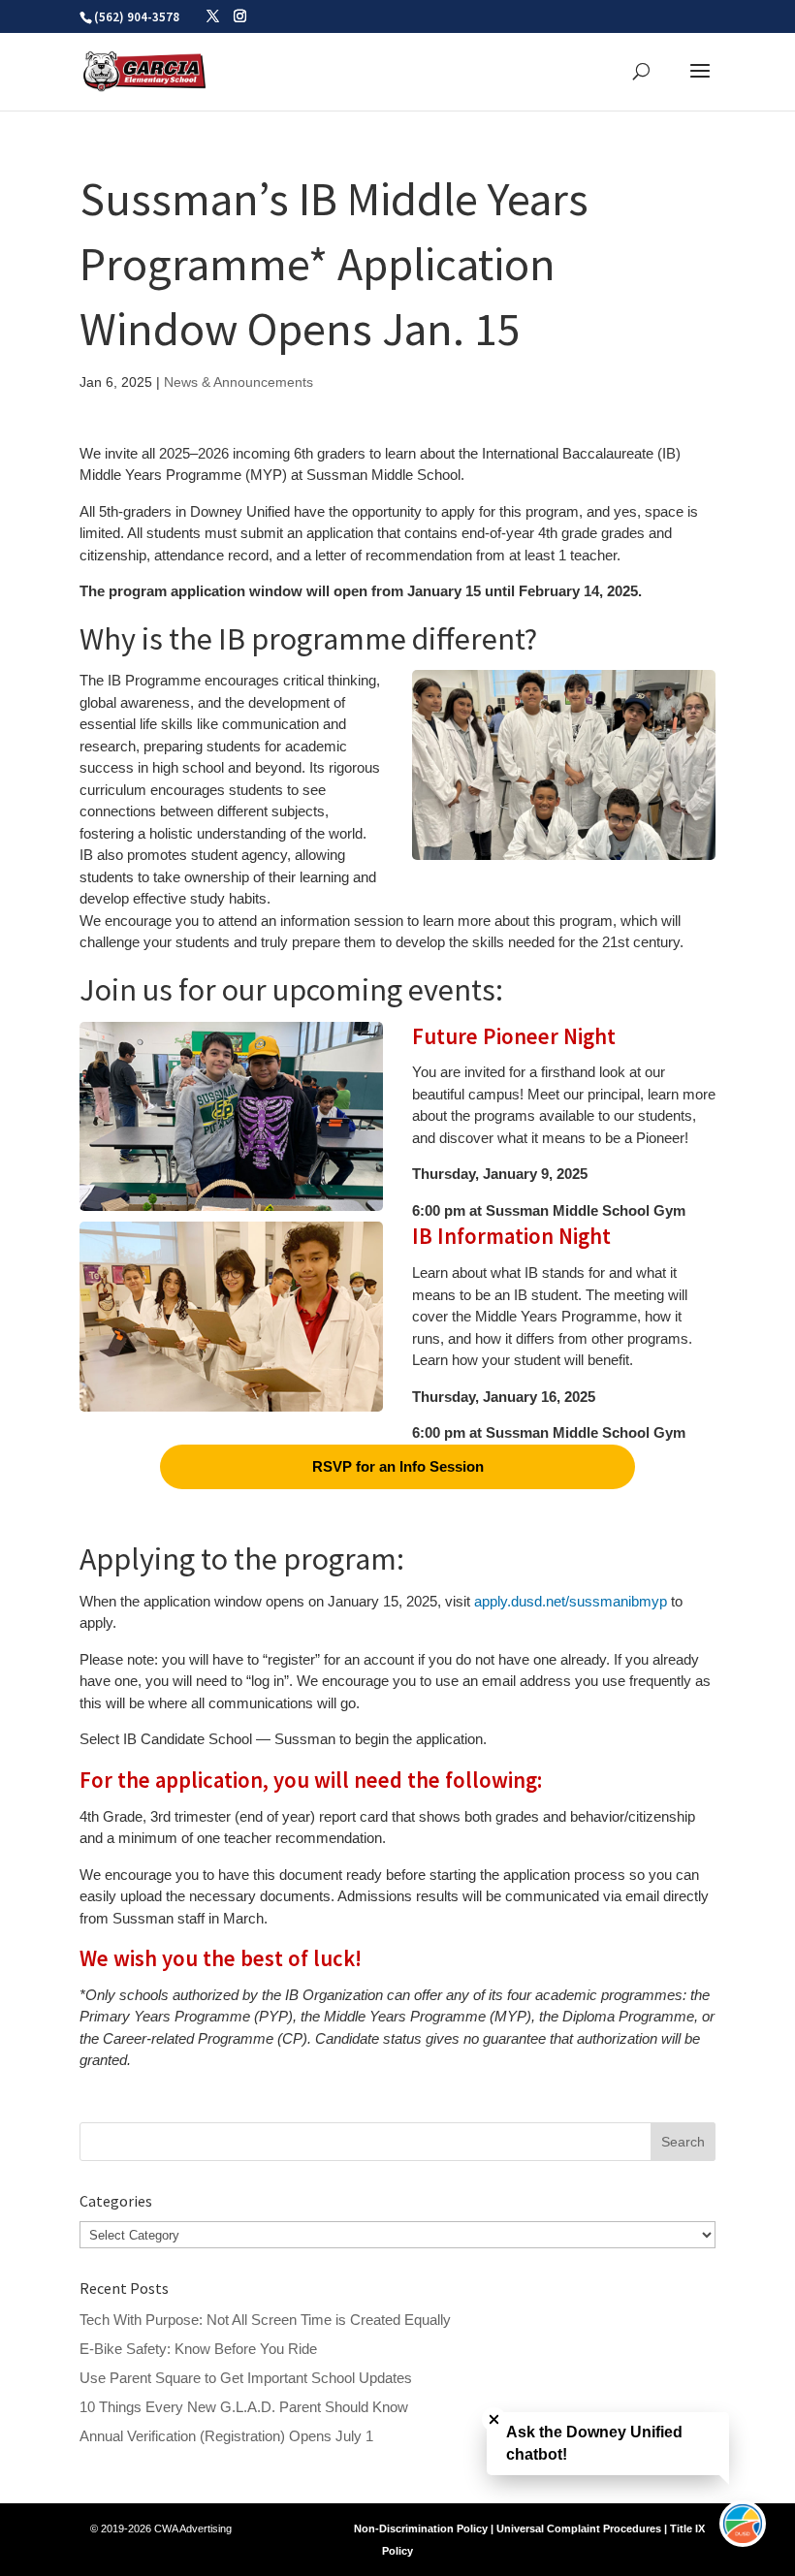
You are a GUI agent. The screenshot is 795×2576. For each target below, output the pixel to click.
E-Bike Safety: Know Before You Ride (198, 2349)
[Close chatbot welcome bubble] (494, 2419)
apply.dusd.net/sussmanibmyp (571, 1601)
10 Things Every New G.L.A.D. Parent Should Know (244, 2407)
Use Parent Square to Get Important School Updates (246, 2378)
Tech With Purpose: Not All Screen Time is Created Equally (265, 2320)
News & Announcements (238, 382)
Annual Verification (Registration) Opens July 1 (226, 2436)
